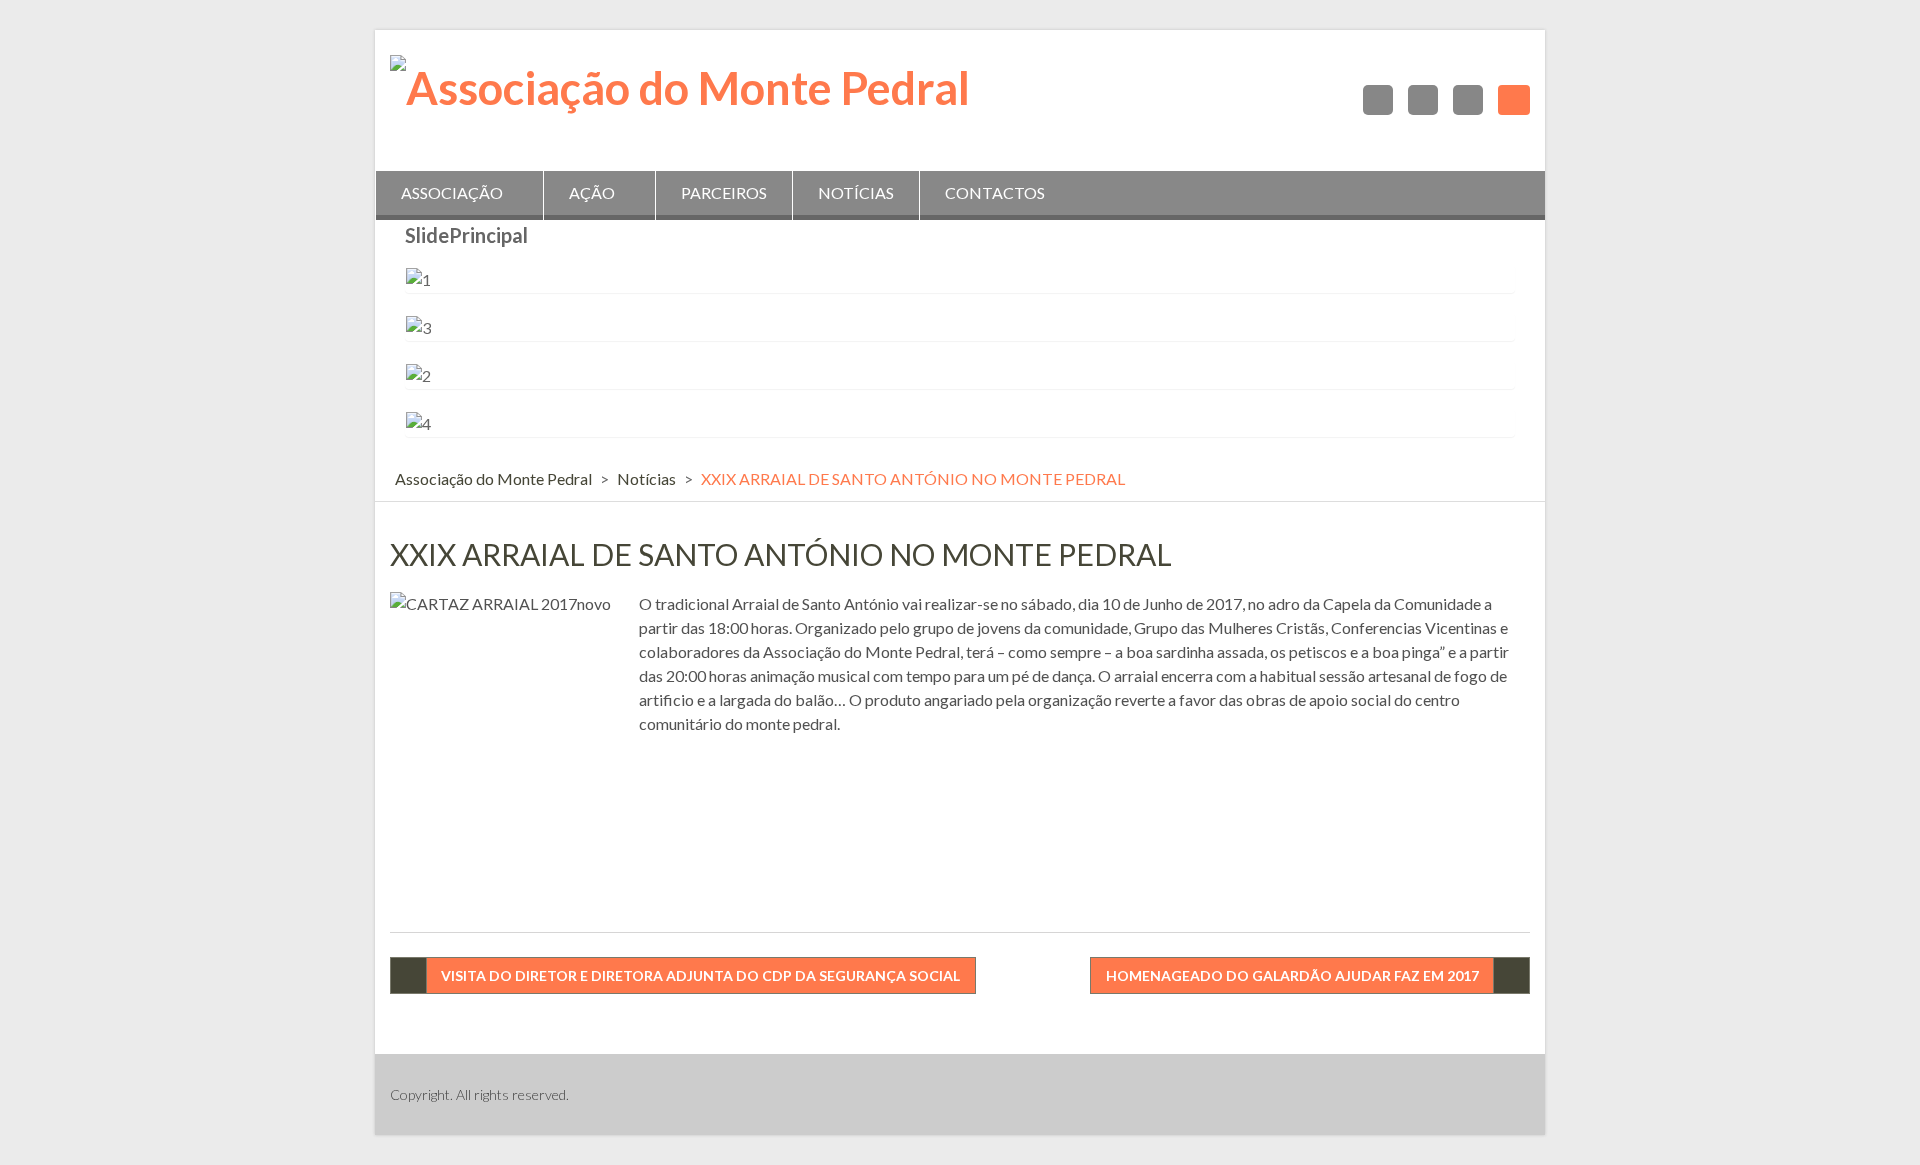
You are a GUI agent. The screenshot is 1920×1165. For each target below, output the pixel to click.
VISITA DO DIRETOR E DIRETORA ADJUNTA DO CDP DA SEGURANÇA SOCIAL (700, 975)
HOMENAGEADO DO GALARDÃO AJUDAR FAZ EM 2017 (1292, 975)
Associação (452, 192)
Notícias (856, 192)
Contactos (995, 192)
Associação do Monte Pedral (493, 478)
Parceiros (724, 192)
